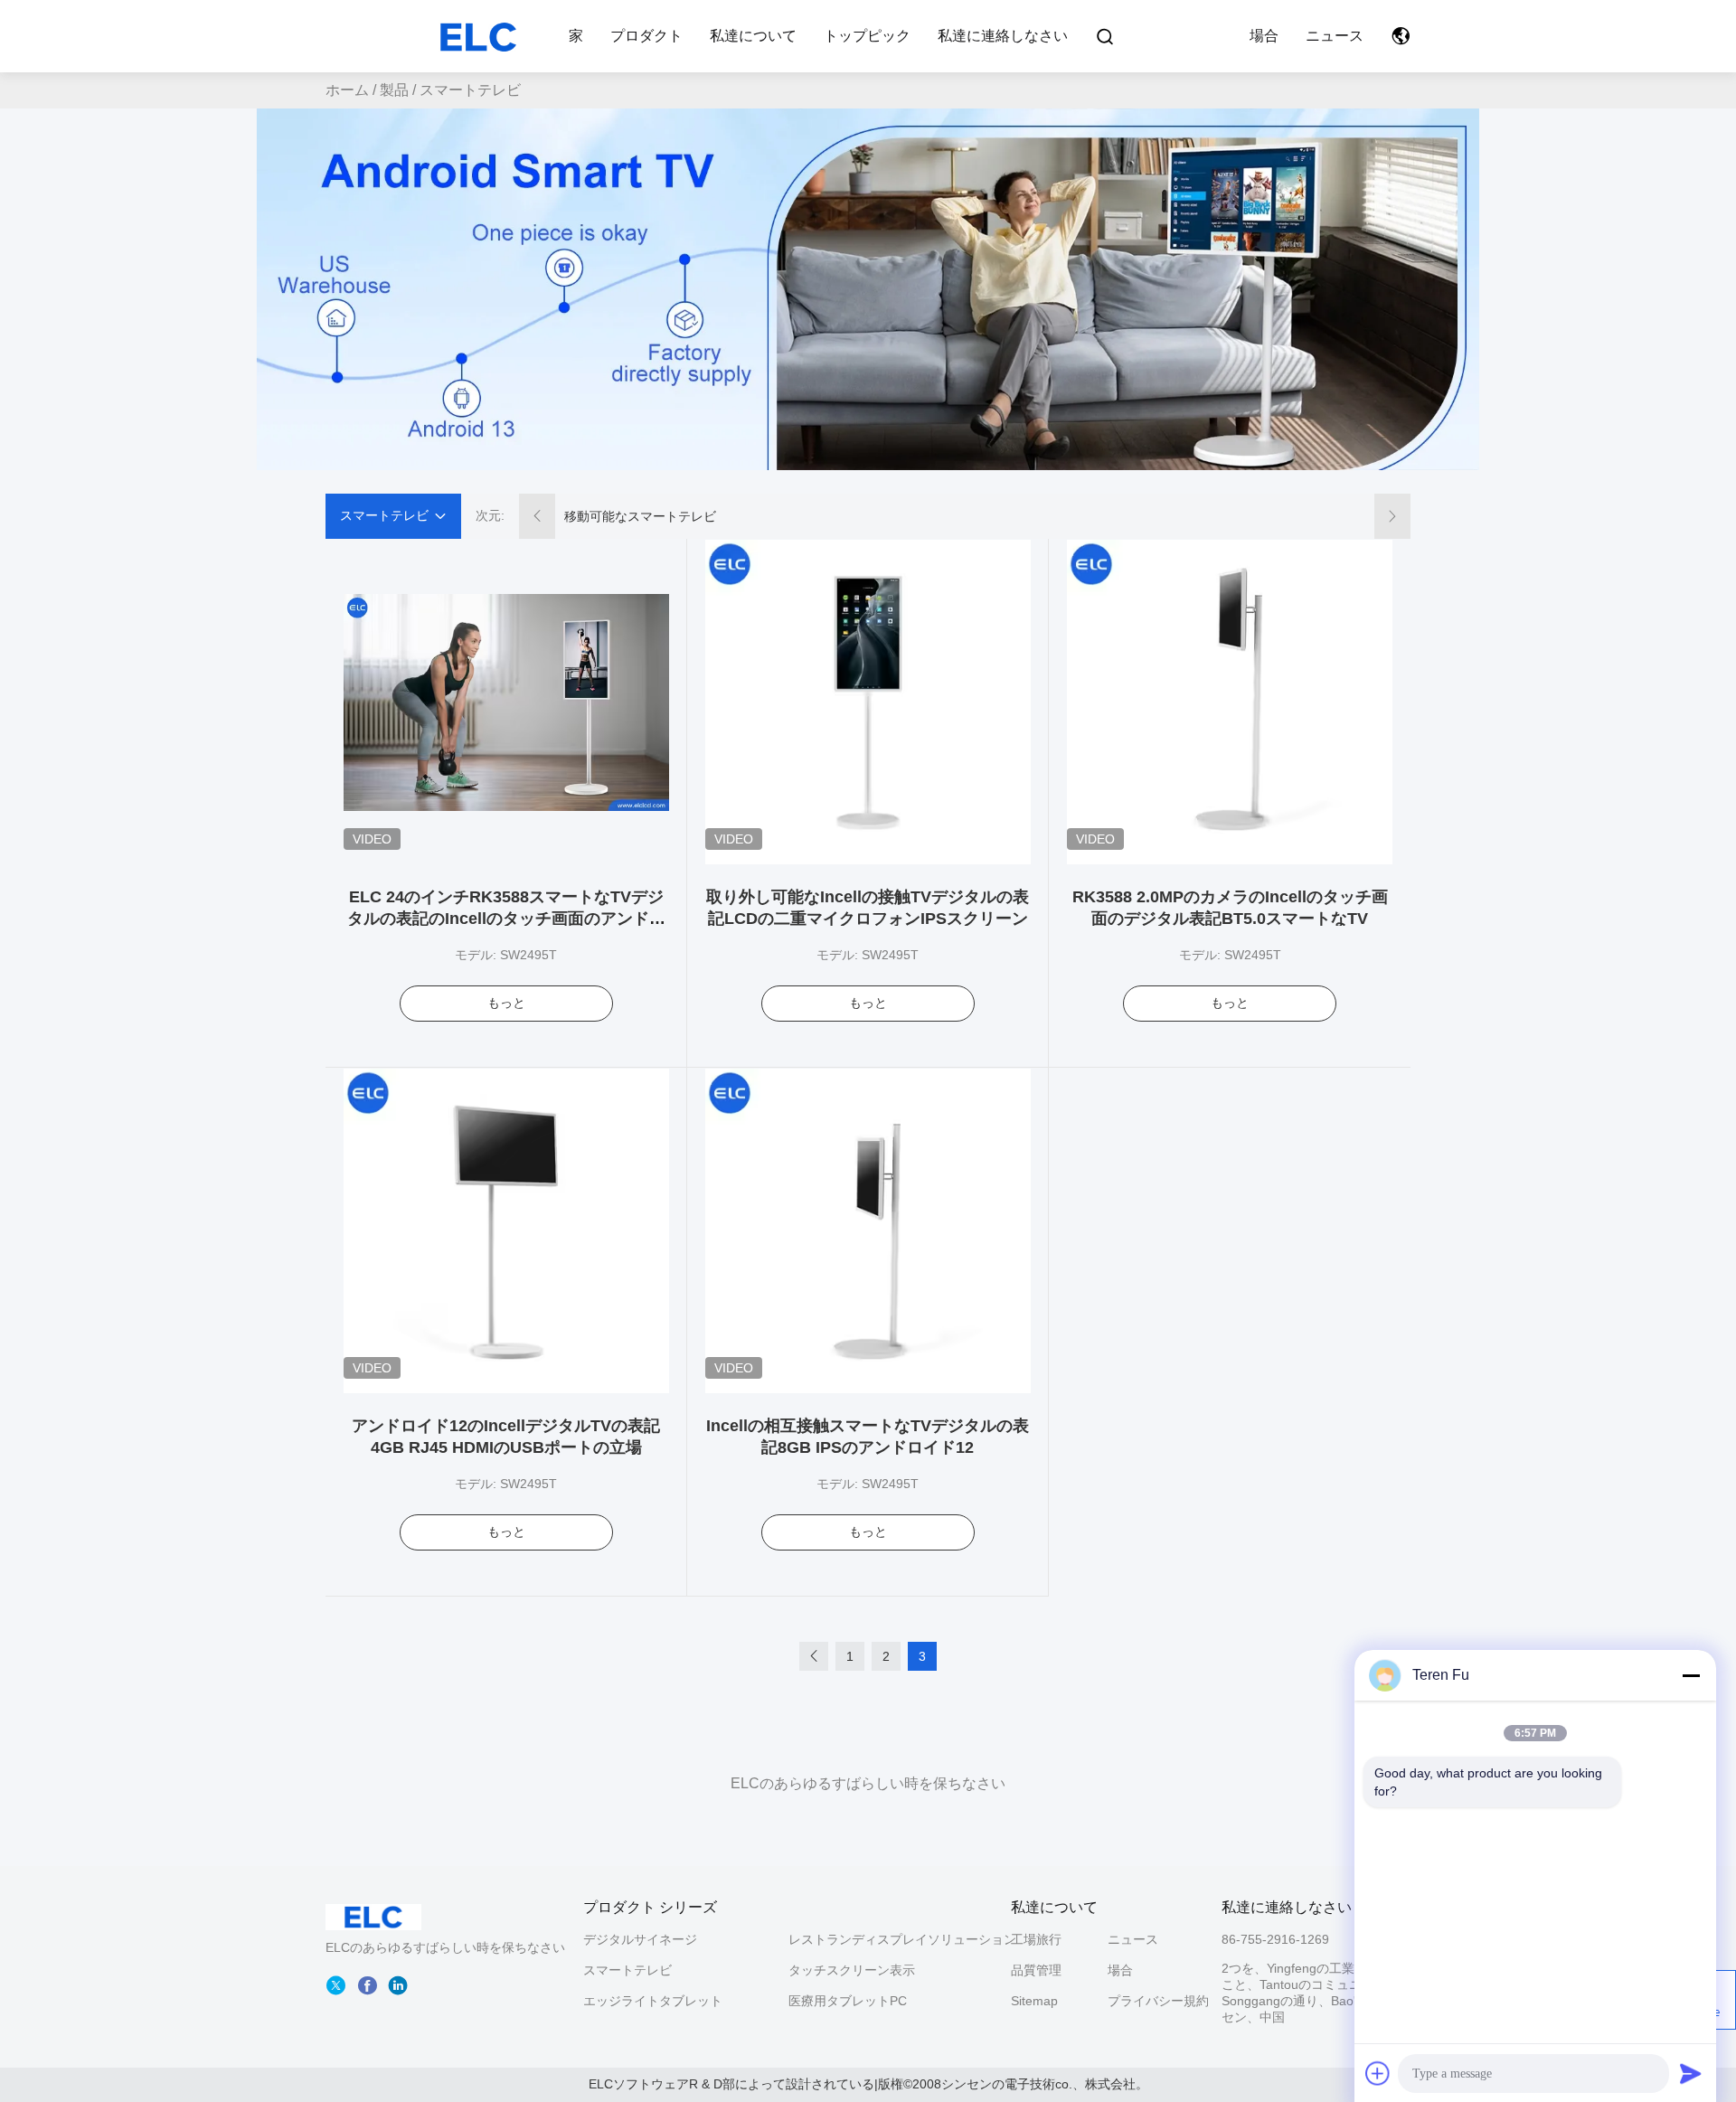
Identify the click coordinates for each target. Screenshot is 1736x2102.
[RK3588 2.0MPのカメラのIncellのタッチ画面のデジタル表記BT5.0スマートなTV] (1230, 702)
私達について (753, 36)
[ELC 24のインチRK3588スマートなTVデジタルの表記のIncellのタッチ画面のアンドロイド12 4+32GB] (506, 702)
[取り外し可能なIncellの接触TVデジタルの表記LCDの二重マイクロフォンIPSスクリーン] (868, 702)
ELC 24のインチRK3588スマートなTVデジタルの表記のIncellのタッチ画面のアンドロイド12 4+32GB (506, 919)
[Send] (1691, 2073)
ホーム (347, 90)
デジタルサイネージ (640, 1939)
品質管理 (1036, 1970)
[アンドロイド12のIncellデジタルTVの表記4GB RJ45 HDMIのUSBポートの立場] (506, 1230)
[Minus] (1691, 1675)
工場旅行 (1036, 1939)
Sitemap (1034, 2001)
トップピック (867, 36)
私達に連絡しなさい (1003, 36)
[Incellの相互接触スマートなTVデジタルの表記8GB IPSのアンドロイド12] (868, 1230)
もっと (506, 1003)
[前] (814, 1656)
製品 (394, 90)
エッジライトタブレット (653, 2001)
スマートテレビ (627, 1970)
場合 (1264, 36)
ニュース (1335, 36)
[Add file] (1378, 2073)
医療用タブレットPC (848, 2001)
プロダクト (646, 36)
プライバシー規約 (1156, 2001)
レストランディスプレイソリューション (902, 1939)
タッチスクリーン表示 (852, 1970)
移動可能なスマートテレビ (640, 516)
